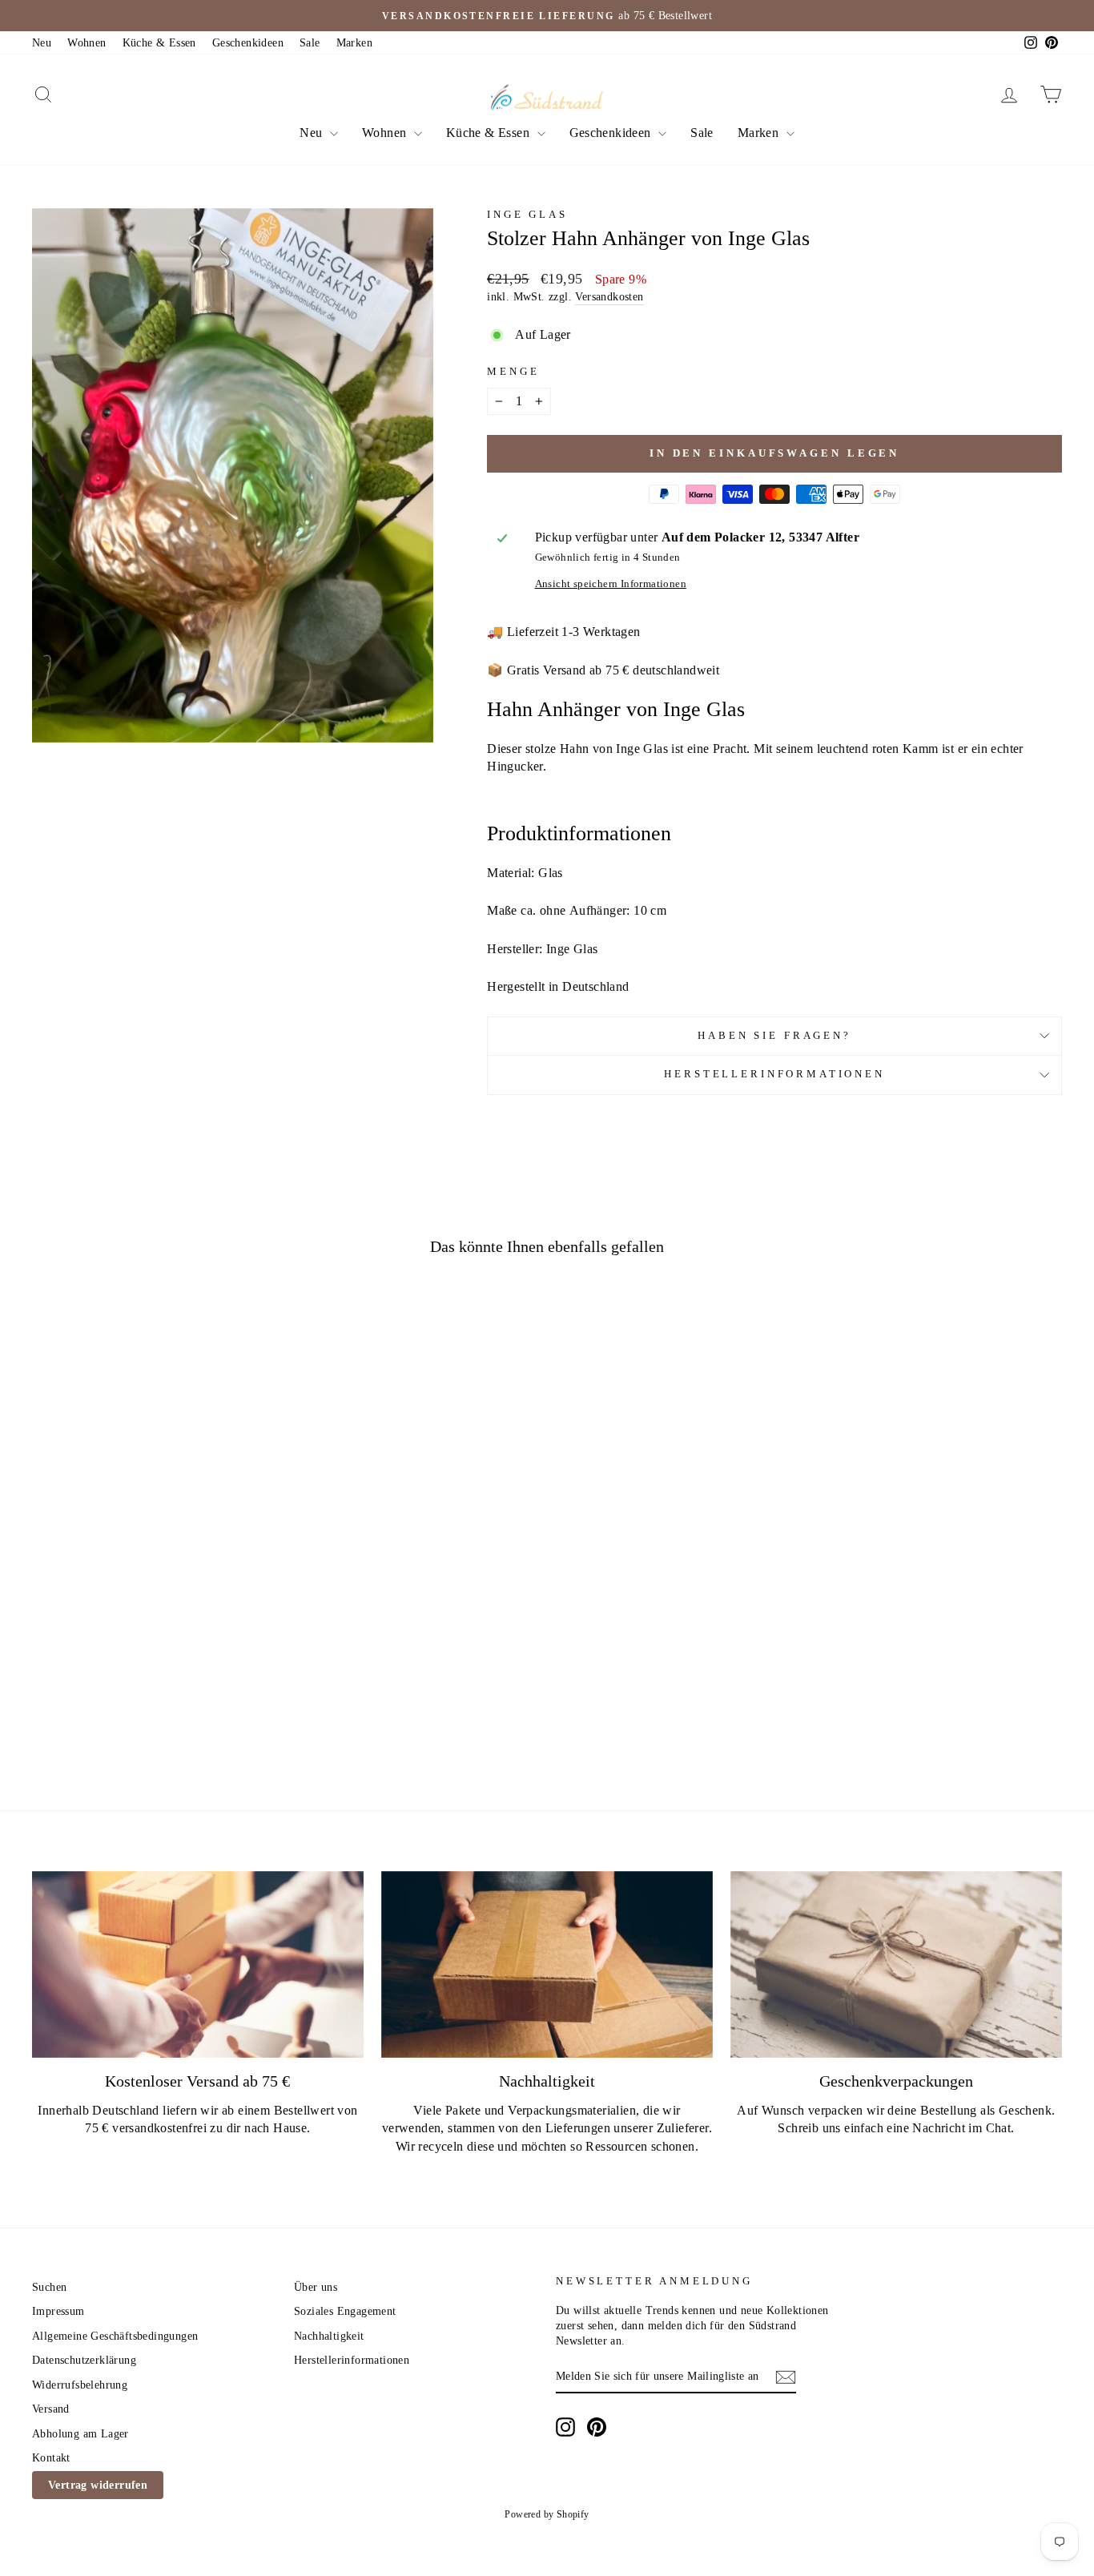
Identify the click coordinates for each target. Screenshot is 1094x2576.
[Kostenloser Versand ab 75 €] (198, 1964)
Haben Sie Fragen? (774, 1036)
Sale (310, 43)
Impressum (58, 2311)
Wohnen (86, 43)
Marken (354, 43)
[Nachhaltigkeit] (547, 1964)
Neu (42, 43)
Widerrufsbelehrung (80, 2385)
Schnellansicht (155, 1643)
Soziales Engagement (345, 2311)
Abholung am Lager (80, 2434)
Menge (513, 372)
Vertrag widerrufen (98, 2485)
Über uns (316, 2287)
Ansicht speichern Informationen (611, 584)
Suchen (49, 2287)
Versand (51, 2409)
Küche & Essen (159, 43)
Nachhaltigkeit (329, 2336)
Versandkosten (609, 297)
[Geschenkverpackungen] (896, 1964)
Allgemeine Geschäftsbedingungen (115, 2336)
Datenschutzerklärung (84, 2360)
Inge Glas (527, 215)
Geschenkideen (248, 43)
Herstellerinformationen (774, 1074)
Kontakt (51, 2458)
